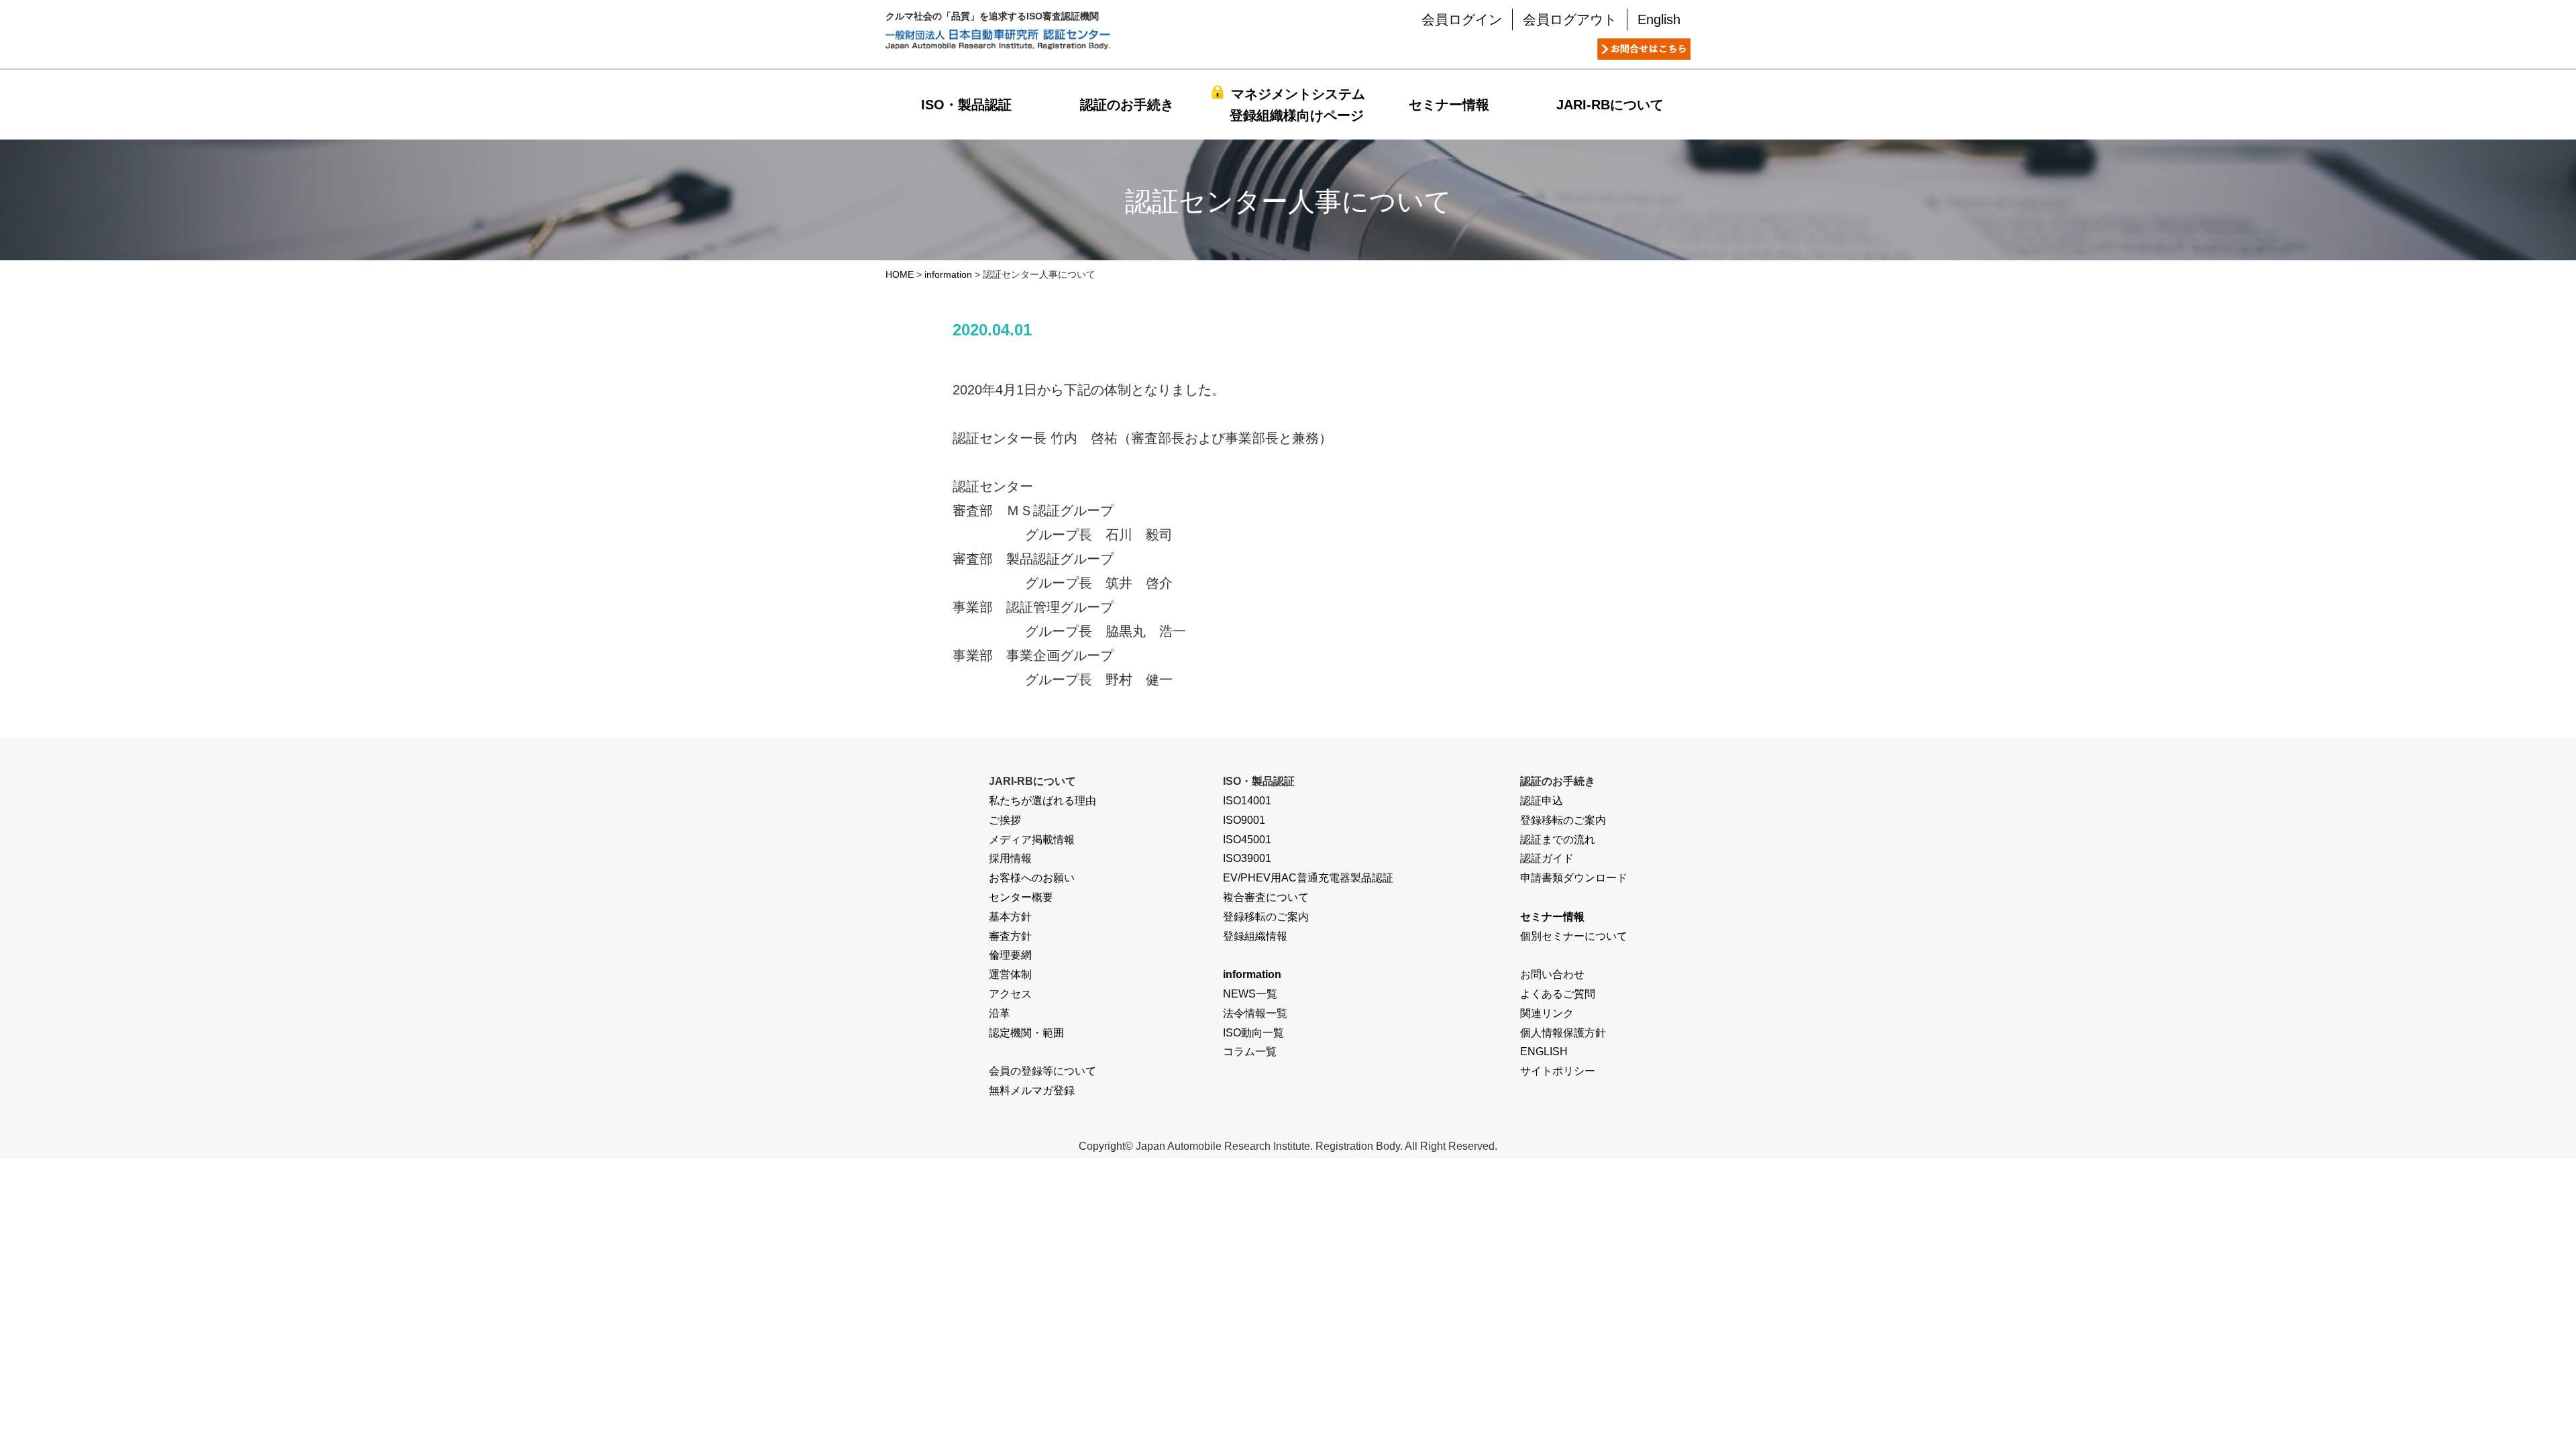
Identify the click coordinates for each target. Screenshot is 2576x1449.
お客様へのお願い (1032, 878)
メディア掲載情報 (1032, 840)
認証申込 (1542, 801)
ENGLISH (1544, 1052)
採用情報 (1010, 858)
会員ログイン (1462, 19)
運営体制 (1010, 974)
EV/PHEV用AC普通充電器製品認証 (1308, 878)
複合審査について (1266, 897)
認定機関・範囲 (1026, 1033)
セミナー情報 (1449, 105)
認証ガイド (1547, 858)
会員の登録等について (1042, 1071)
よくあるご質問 (1558, 994)
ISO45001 (1247, 840)
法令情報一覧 (1255, 1013)
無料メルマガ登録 (1032, 1090)
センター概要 (1021, 897)
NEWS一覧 (1250, 994)
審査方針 (1010, 936)
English (1659, 19)
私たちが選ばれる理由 (1042, 801)
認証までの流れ (1558, 840)
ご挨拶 (1005, 820)
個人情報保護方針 (1563, 1033)
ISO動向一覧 (1253, 1033)
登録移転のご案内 (1266, 917)
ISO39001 (1247, 858)
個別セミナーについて (1574, 936)
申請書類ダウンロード (1574, 878)
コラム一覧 (1250, 1052)
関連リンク (1547, 1013)
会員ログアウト (1570, 19)
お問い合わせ (1552, 974)
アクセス (1010, 994)
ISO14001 (1247, 801)
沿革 (1000, 1013)
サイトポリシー (1558, 1071)
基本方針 (1010, 917)
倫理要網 (1010, 955)
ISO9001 (1244, 820)
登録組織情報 (1255, 936)
